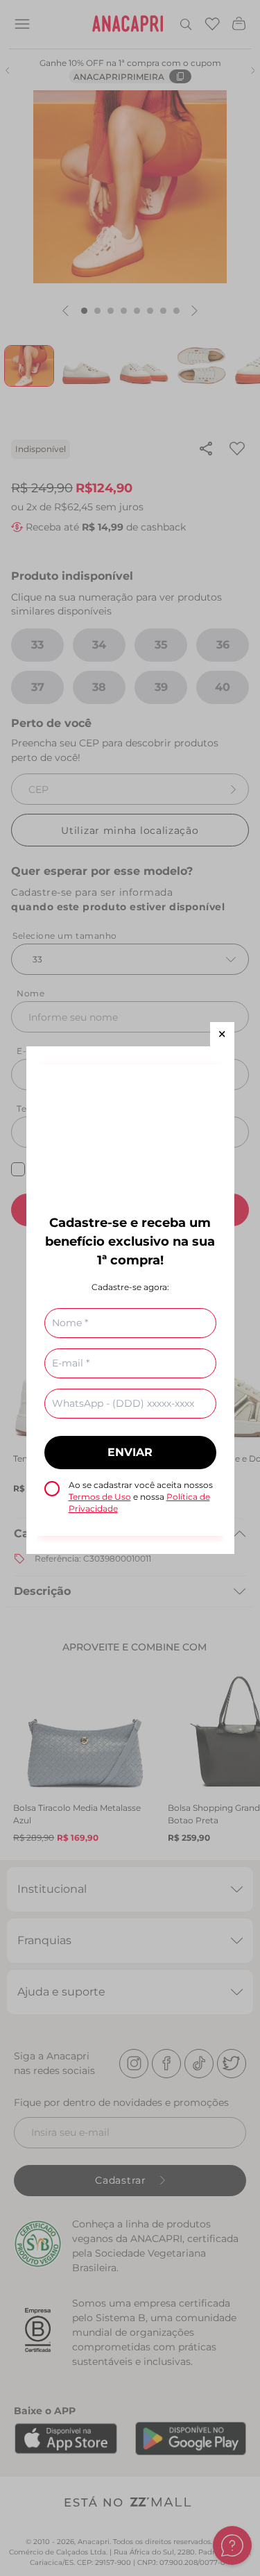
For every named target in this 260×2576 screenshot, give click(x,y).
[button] (222, 1034)
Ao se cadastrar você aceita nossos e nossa (141, 1497)
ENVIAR (130, 1452)
